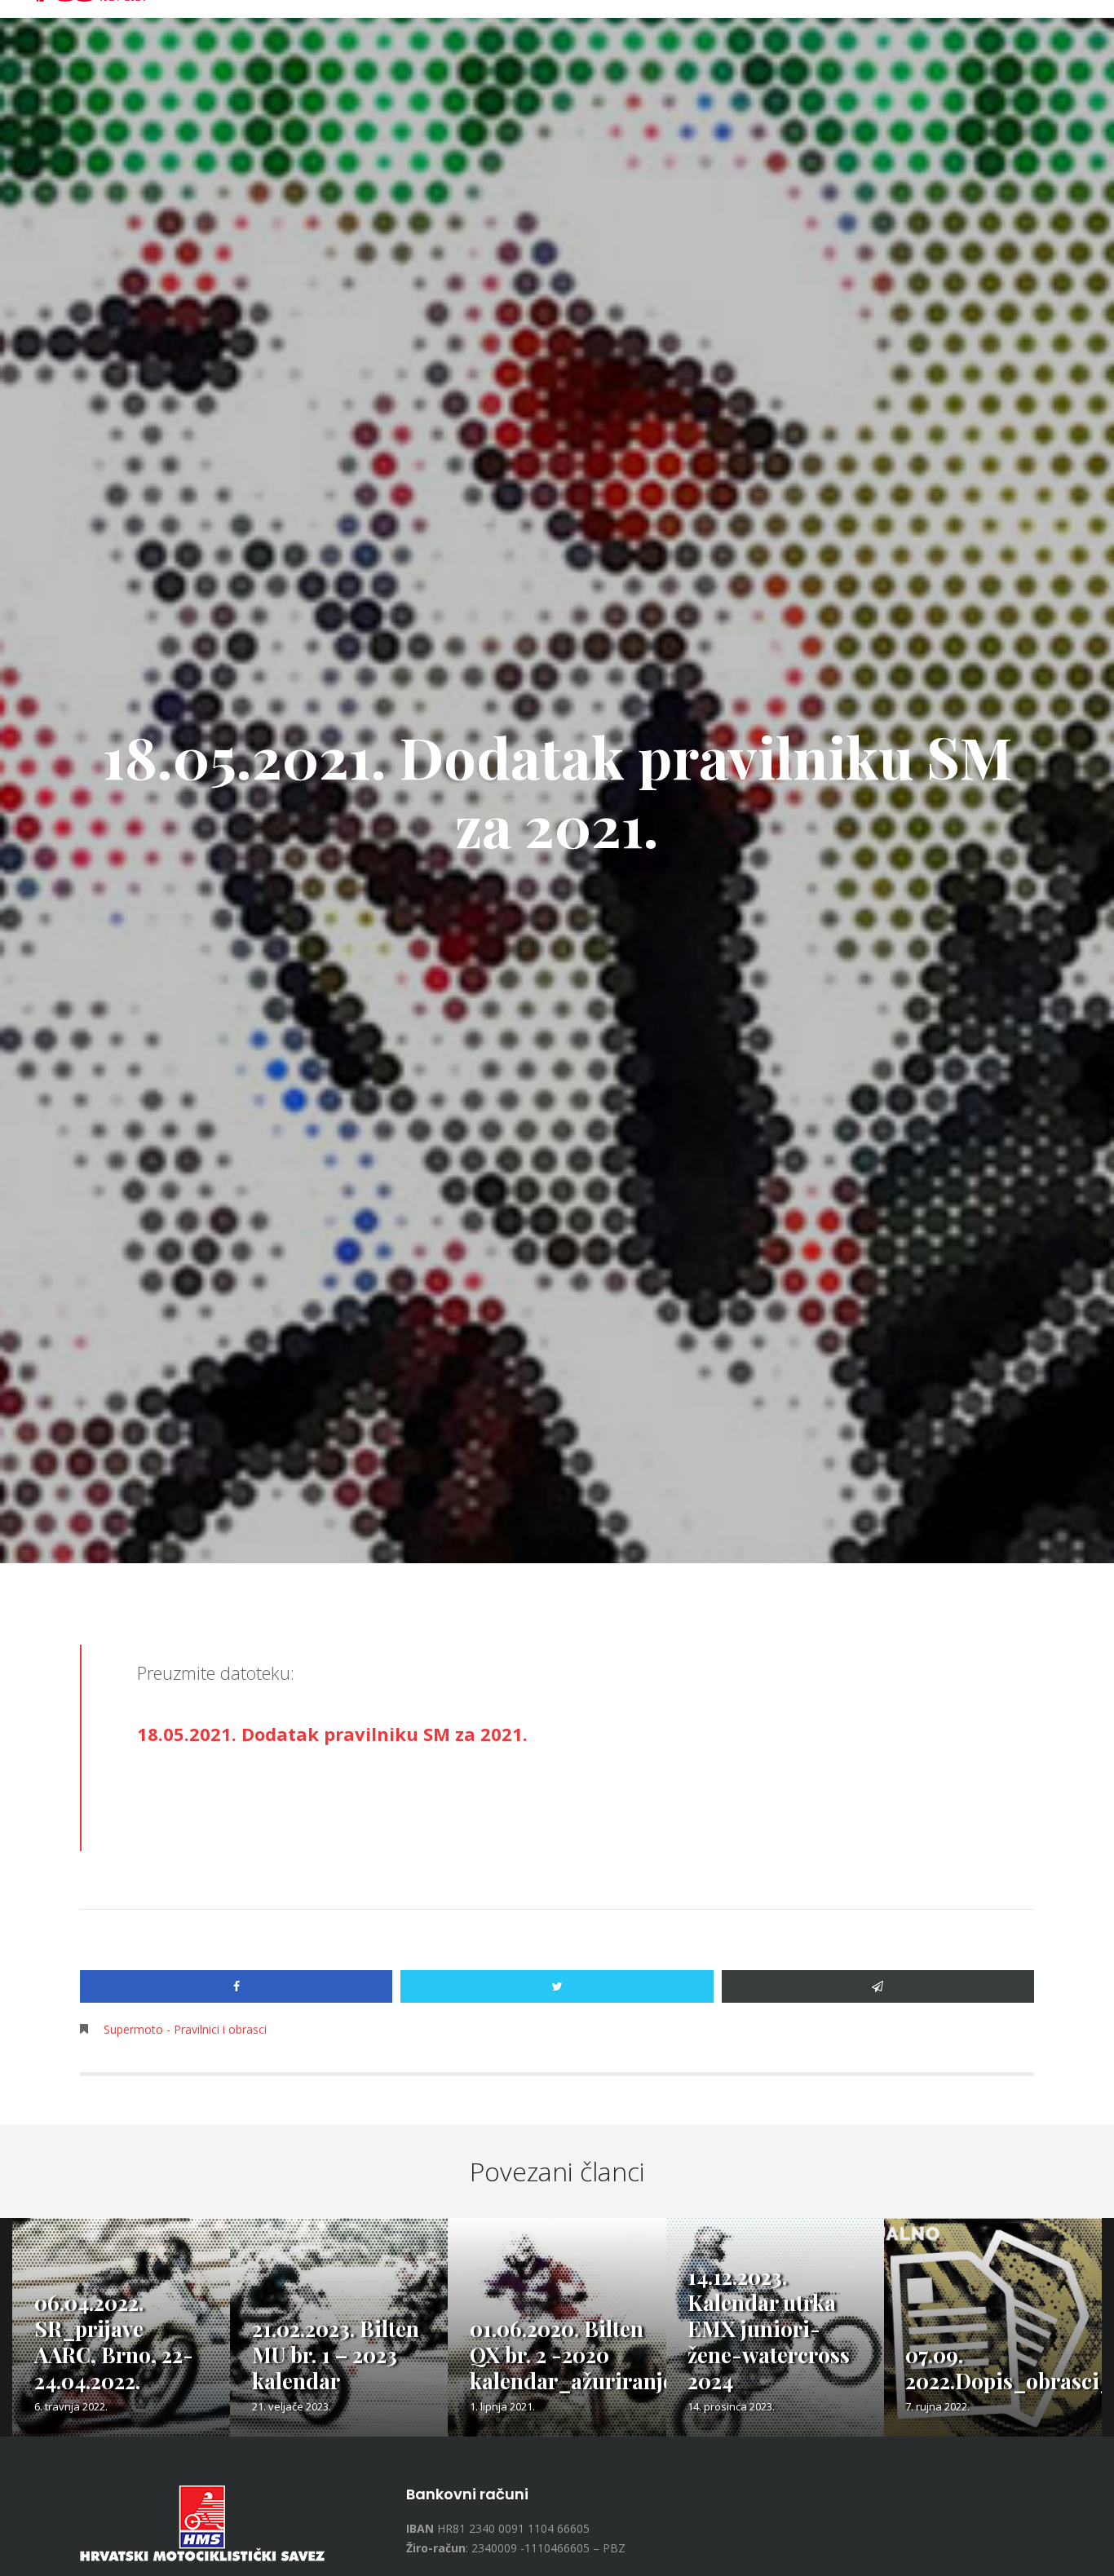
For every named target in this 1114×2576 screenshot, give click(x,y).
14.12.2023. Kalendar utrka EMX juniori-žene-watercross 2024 (769, 2329)
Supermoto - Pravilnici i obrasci (185, 2029)
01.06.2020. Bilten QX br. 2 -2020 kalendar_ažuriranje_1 (583, 2355)
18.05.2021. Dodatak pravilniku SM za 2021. (332, 1734)
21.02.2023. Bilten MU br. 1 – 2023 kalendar (336, 2355)
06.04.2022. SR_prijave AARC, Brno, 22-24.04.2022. (114, 2342)
